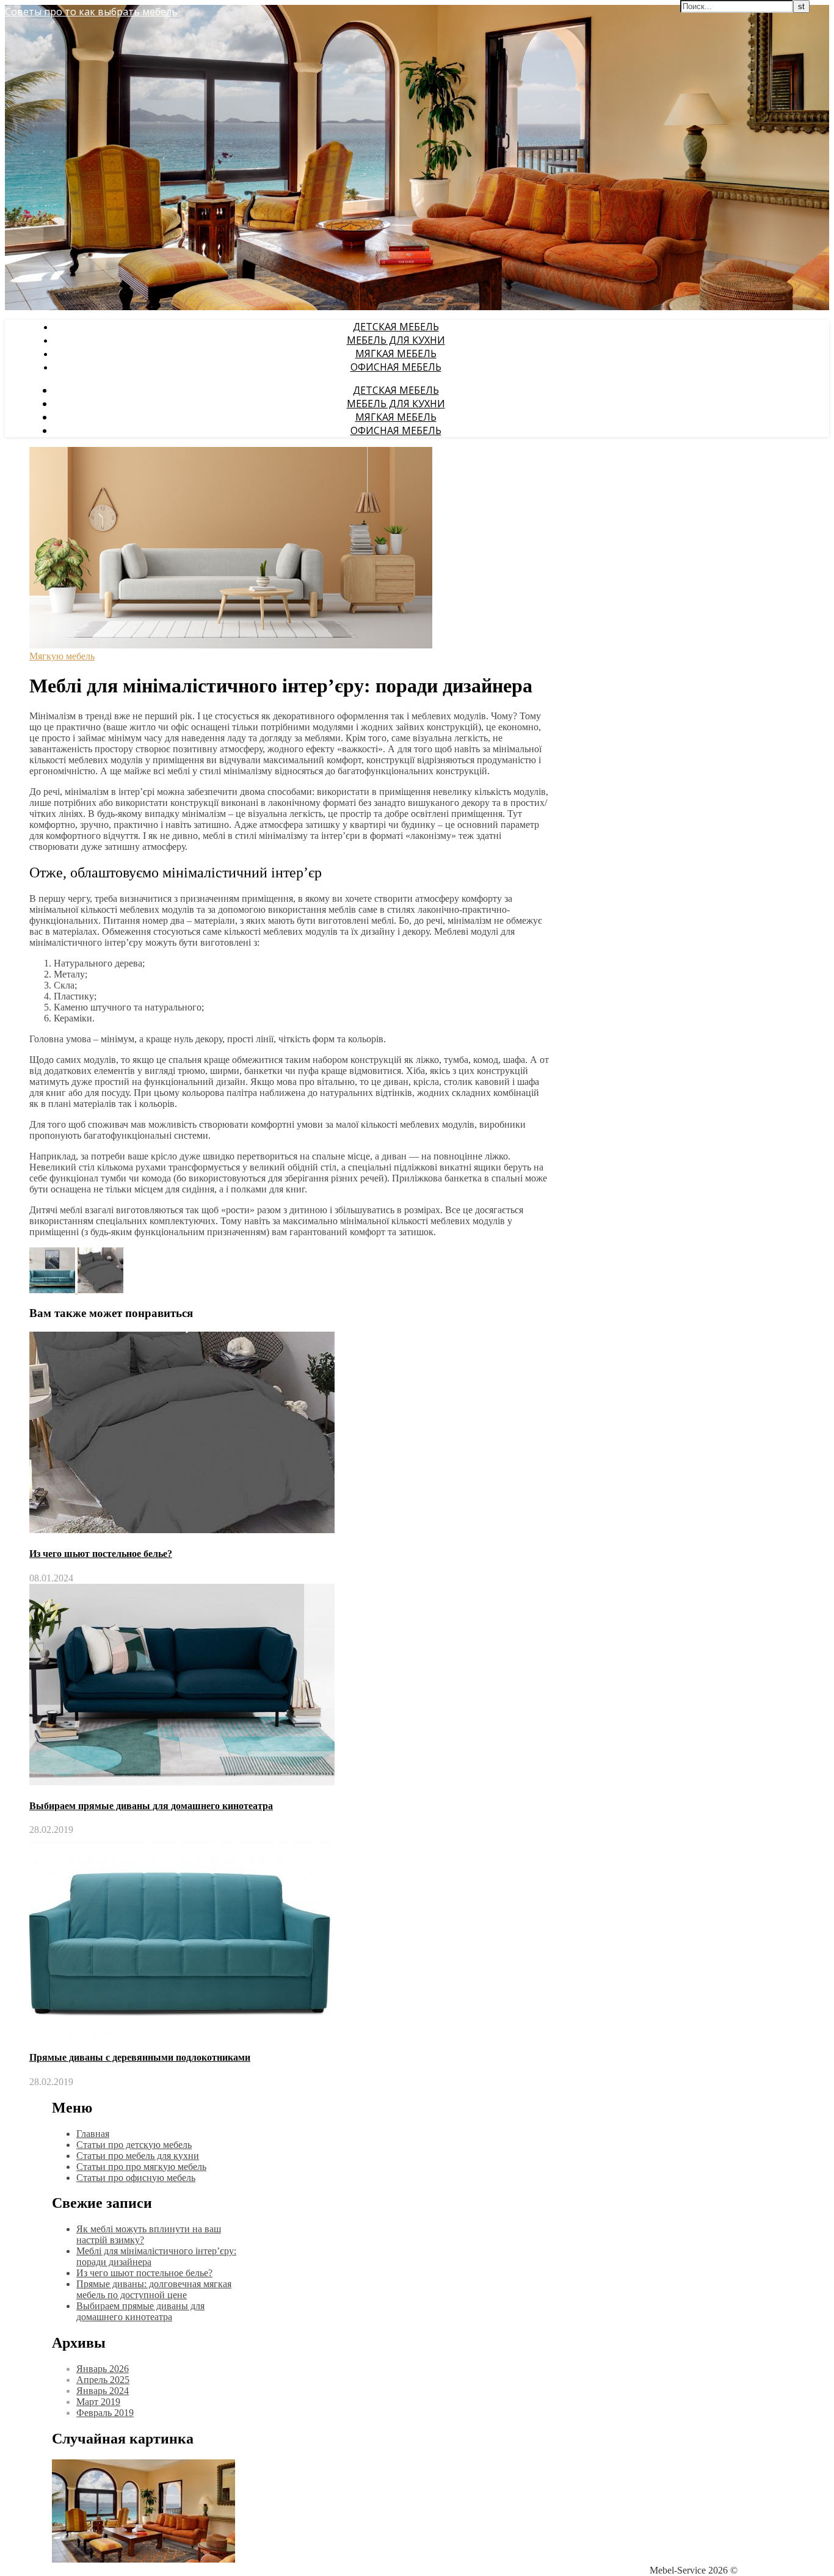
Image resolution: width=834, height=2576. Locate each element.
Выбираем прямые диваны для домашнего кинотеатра (151, 1806)
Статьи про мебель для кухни (138, 2156)
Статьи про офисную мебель (136, 2178)
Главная (93, 2134)
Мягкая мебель (396, 354)
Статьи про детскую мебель (134, 2145)
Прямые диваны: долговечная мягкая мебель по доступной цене (154, 2289)
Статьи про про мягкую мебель (141, 2167)
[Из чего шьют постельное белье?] (100, 1290)
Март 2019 (98, 2402)
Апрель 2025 (103, 2380)
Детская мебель (396, 327)
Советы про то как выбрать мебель (91, 12)
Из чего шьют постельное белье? (101, 1554)
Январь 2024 (103, 2391)
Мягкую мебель (62, 656)
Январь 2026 (103, 2369)
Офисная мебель (396, 367)
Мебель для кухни (396, 340)
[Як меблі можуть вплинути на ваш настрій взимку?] (53, 1290)
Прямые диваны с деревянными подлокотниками (140, 2057)
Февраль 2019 (105, 2413)
